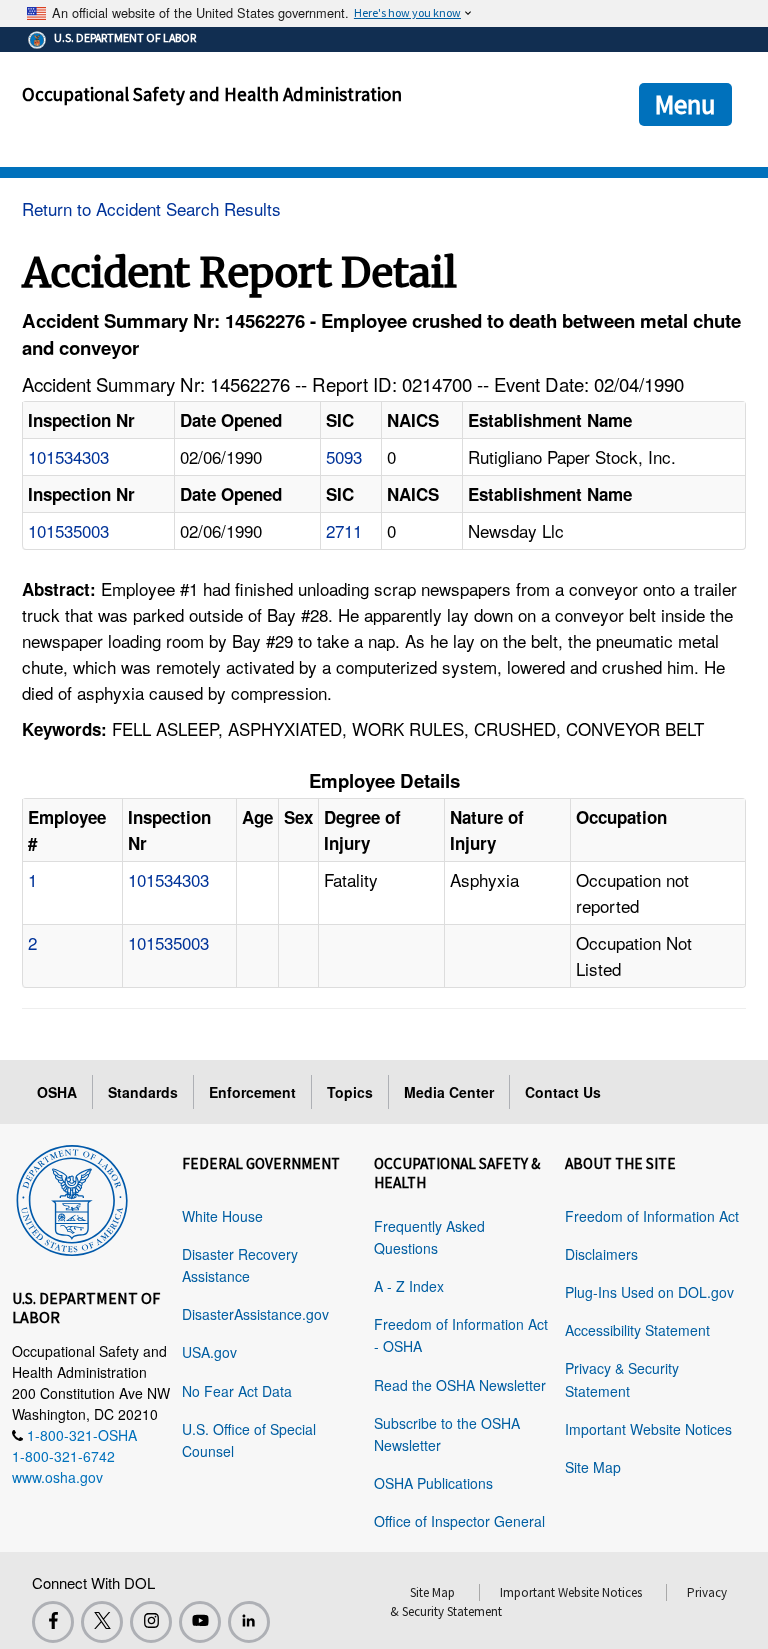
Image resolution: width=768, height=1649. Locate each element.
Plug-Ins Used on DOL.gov (649, 1292)
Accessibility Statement (637, 1330)
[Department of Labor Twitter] (102, 1622)
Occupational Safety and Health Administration (212, 94)
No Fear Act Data (237, 1391)
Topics (350, 1092)
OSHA (57, 1092)
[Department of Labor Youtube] (200, 1622)
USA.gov (209, 1352)
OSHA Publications (433, 1483)
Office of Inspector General (459, 1521)
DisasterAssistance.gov (255, 1314)
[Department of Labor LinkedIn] (249, 1622)
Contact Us (563, 1092)
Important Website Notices (648, 1429)
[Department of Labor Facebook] (53, 1622)
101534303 (68, 456)
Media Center (449, 1092)
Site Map (593, 1467)
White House (222, 1216)
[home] (72, 1197)
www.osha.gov (57, 1477)
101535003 (68, 530)
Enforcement (252, 1092)
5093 (344, 456)
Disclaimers (601, 1254)
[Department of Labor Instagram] (151, 1622)
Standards (143, 1092)
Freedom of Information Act (652, 1216)
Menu (685, 104)
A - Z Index (409, 1286)
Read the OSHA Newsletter (460, 1385)
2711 (344, 530)
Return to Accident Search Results (151, 208)
